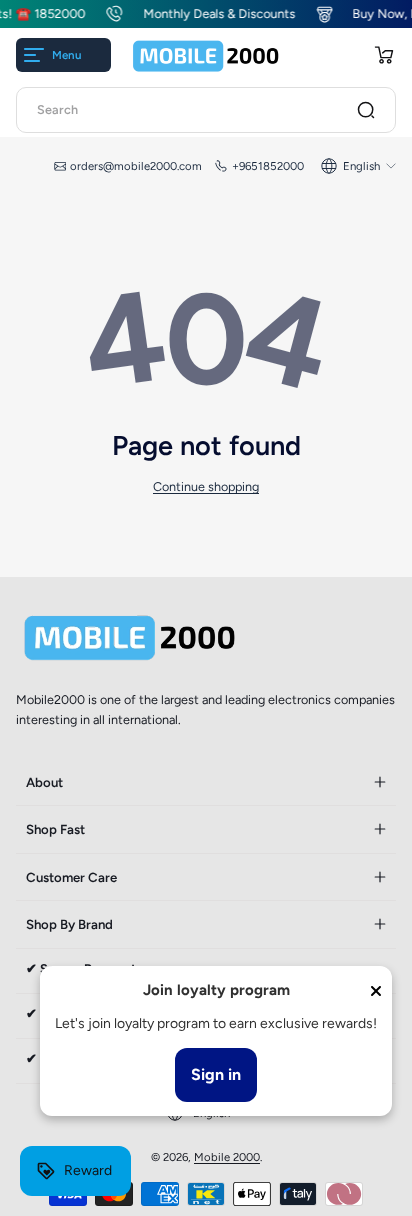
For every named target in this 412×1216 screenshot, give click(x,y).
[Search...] (366, 110)
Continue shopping (206, 486)
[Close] (376, 991)
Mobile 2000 (227, 1157)
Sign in (216, 1074)
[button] (384, 55)
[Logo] (206, 55)
